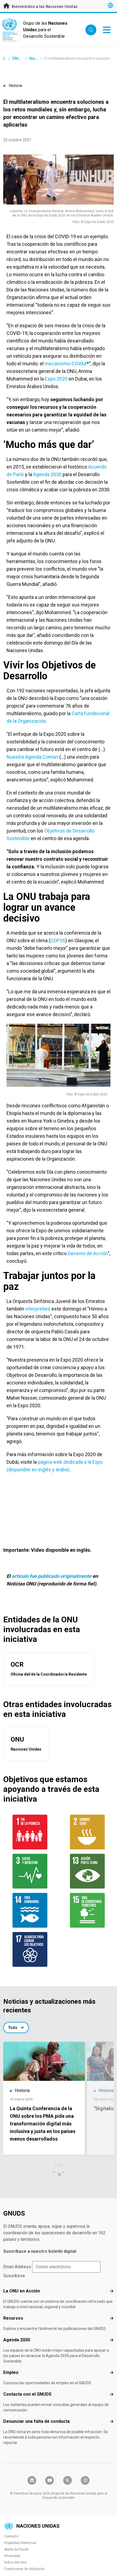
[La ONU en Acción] (112, 2291)
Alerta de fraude (16, 2549)
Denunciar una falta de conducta (36, 2421)
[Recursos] (112, 2318)
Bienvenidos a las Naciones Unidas (44, 7)
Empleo (11, 2372)
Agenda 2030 (47, 474)
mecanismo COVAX (66, 364)
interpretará (38, 1309)
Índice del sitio (15, 2562)
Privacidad (12, 2556)
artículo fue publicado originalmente (52, 1576)
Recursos (13, 2318)
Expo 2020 (56, 379)
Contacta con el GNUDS (27, 2394)
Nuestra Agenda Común (32, 757)
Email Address (17, 2267)
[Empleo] (112, 2373)
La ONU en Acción (22, 2291)
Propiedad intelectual (20, 2543)
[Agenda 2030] (112, 2340)
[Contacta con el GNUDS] (112, 2394)
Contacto (11, 2536)
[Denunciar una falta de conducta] (112, 2421)
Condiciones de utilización (24, 2569)
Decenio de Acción (88, 1253)
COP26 (58, 940)
